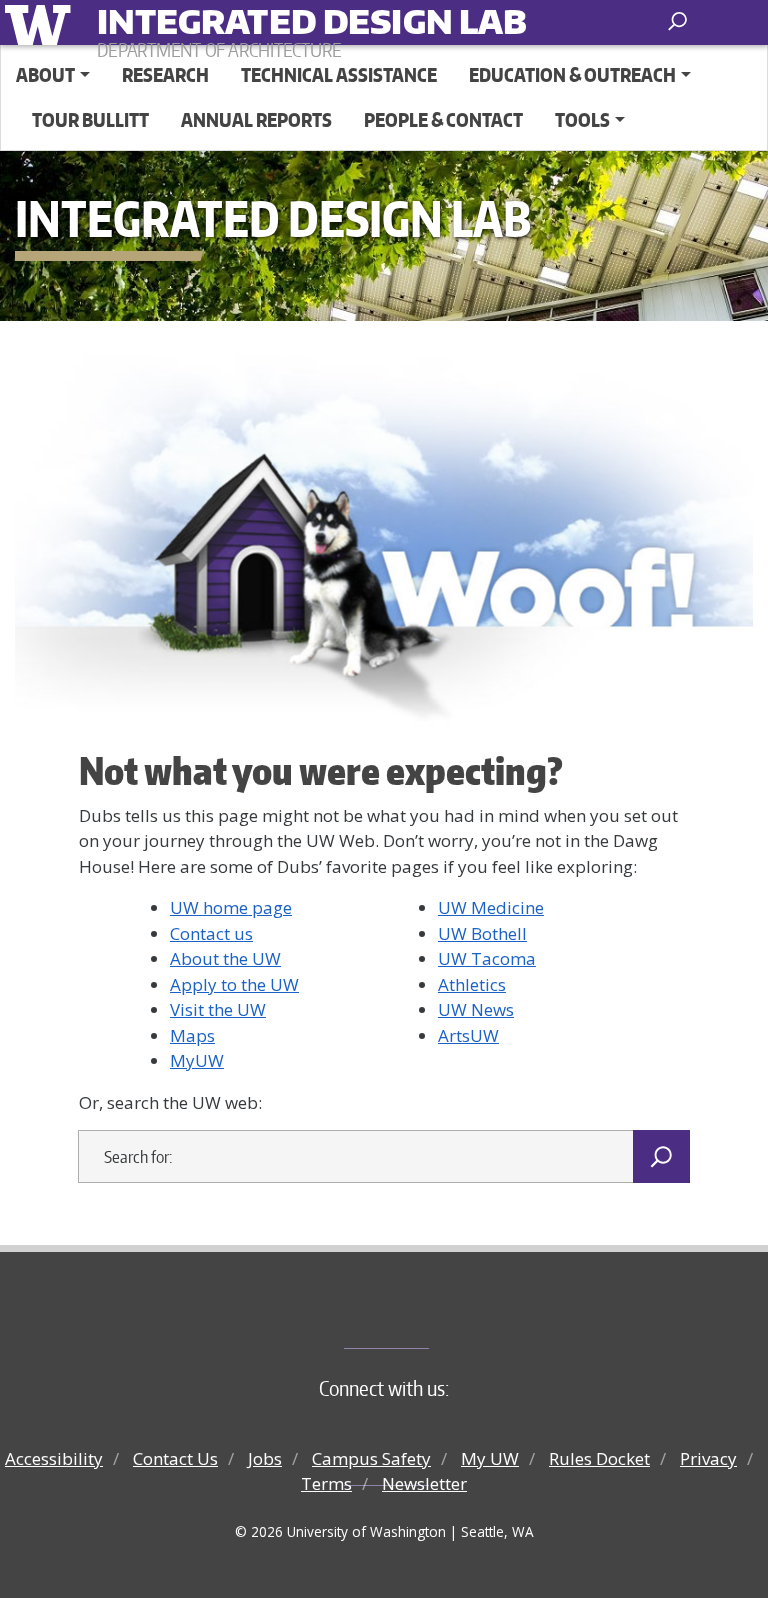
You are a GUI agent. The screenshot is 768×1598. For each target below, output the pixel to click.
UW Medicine (491, 907)
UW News (476, 1009)
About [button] (45, 74)
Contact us (211, 933)
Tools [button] (582, 119)
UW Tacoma (487, 958)
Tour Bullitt (90, 119)
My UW (490, 1458)
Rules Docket (599, 1458)
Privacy (708, 1458)
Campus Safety (371, 1458)
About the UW (225, 958)
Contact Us (175, 1458)
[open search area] (679, 21)
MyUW (197, 1060)
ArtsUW (468, 1035)
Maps (192, 1035)
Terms (326, 1483)
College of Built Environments (424, 1315)
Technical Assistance (339, 74)
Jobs (265, 1458)
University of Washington (41, 22)
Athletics (472, 984)
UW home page (231, 907)
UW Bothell (482, 933)
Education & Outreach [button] (572, 74)
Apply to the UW (234, 984)
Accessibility (54, 1458)
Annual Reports (256, 119)
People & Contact (443, 119)
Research (165, 74)
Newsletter (424, 1483)
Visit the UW (218, 1009)
